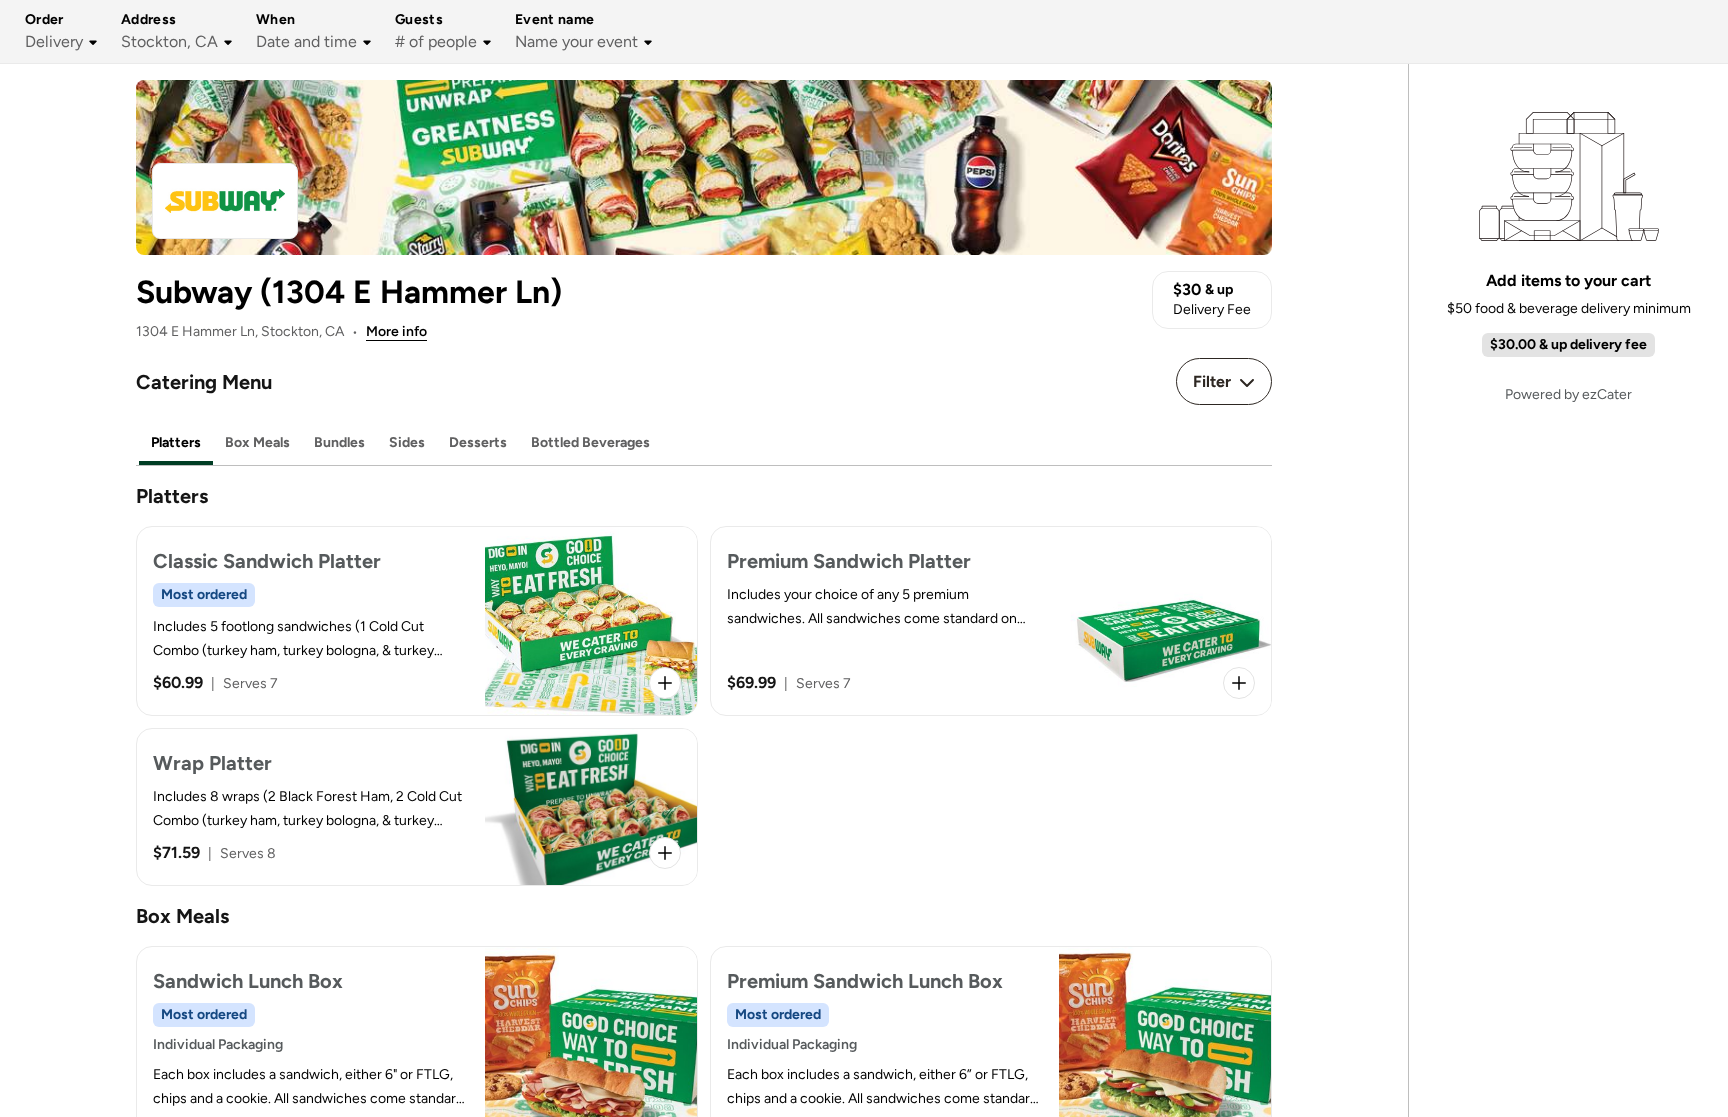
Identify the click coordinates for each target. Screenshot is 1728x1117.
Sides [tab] (407, 442)
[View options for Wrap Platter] (665, 853)
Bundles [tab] (339, 442)
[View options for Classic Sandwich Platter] (665, 683)
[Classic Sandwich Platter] (417, 621)
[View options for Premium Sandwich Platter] (1239, 683)
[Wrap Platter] (417, 807)
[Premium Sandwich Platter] (991, 621)
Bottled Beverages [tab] (590, 442)
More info (396, 331)
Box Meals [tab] (257, 442)
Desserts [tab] (478, 442)
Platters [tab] (176, 442)
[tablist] (704, 443)
